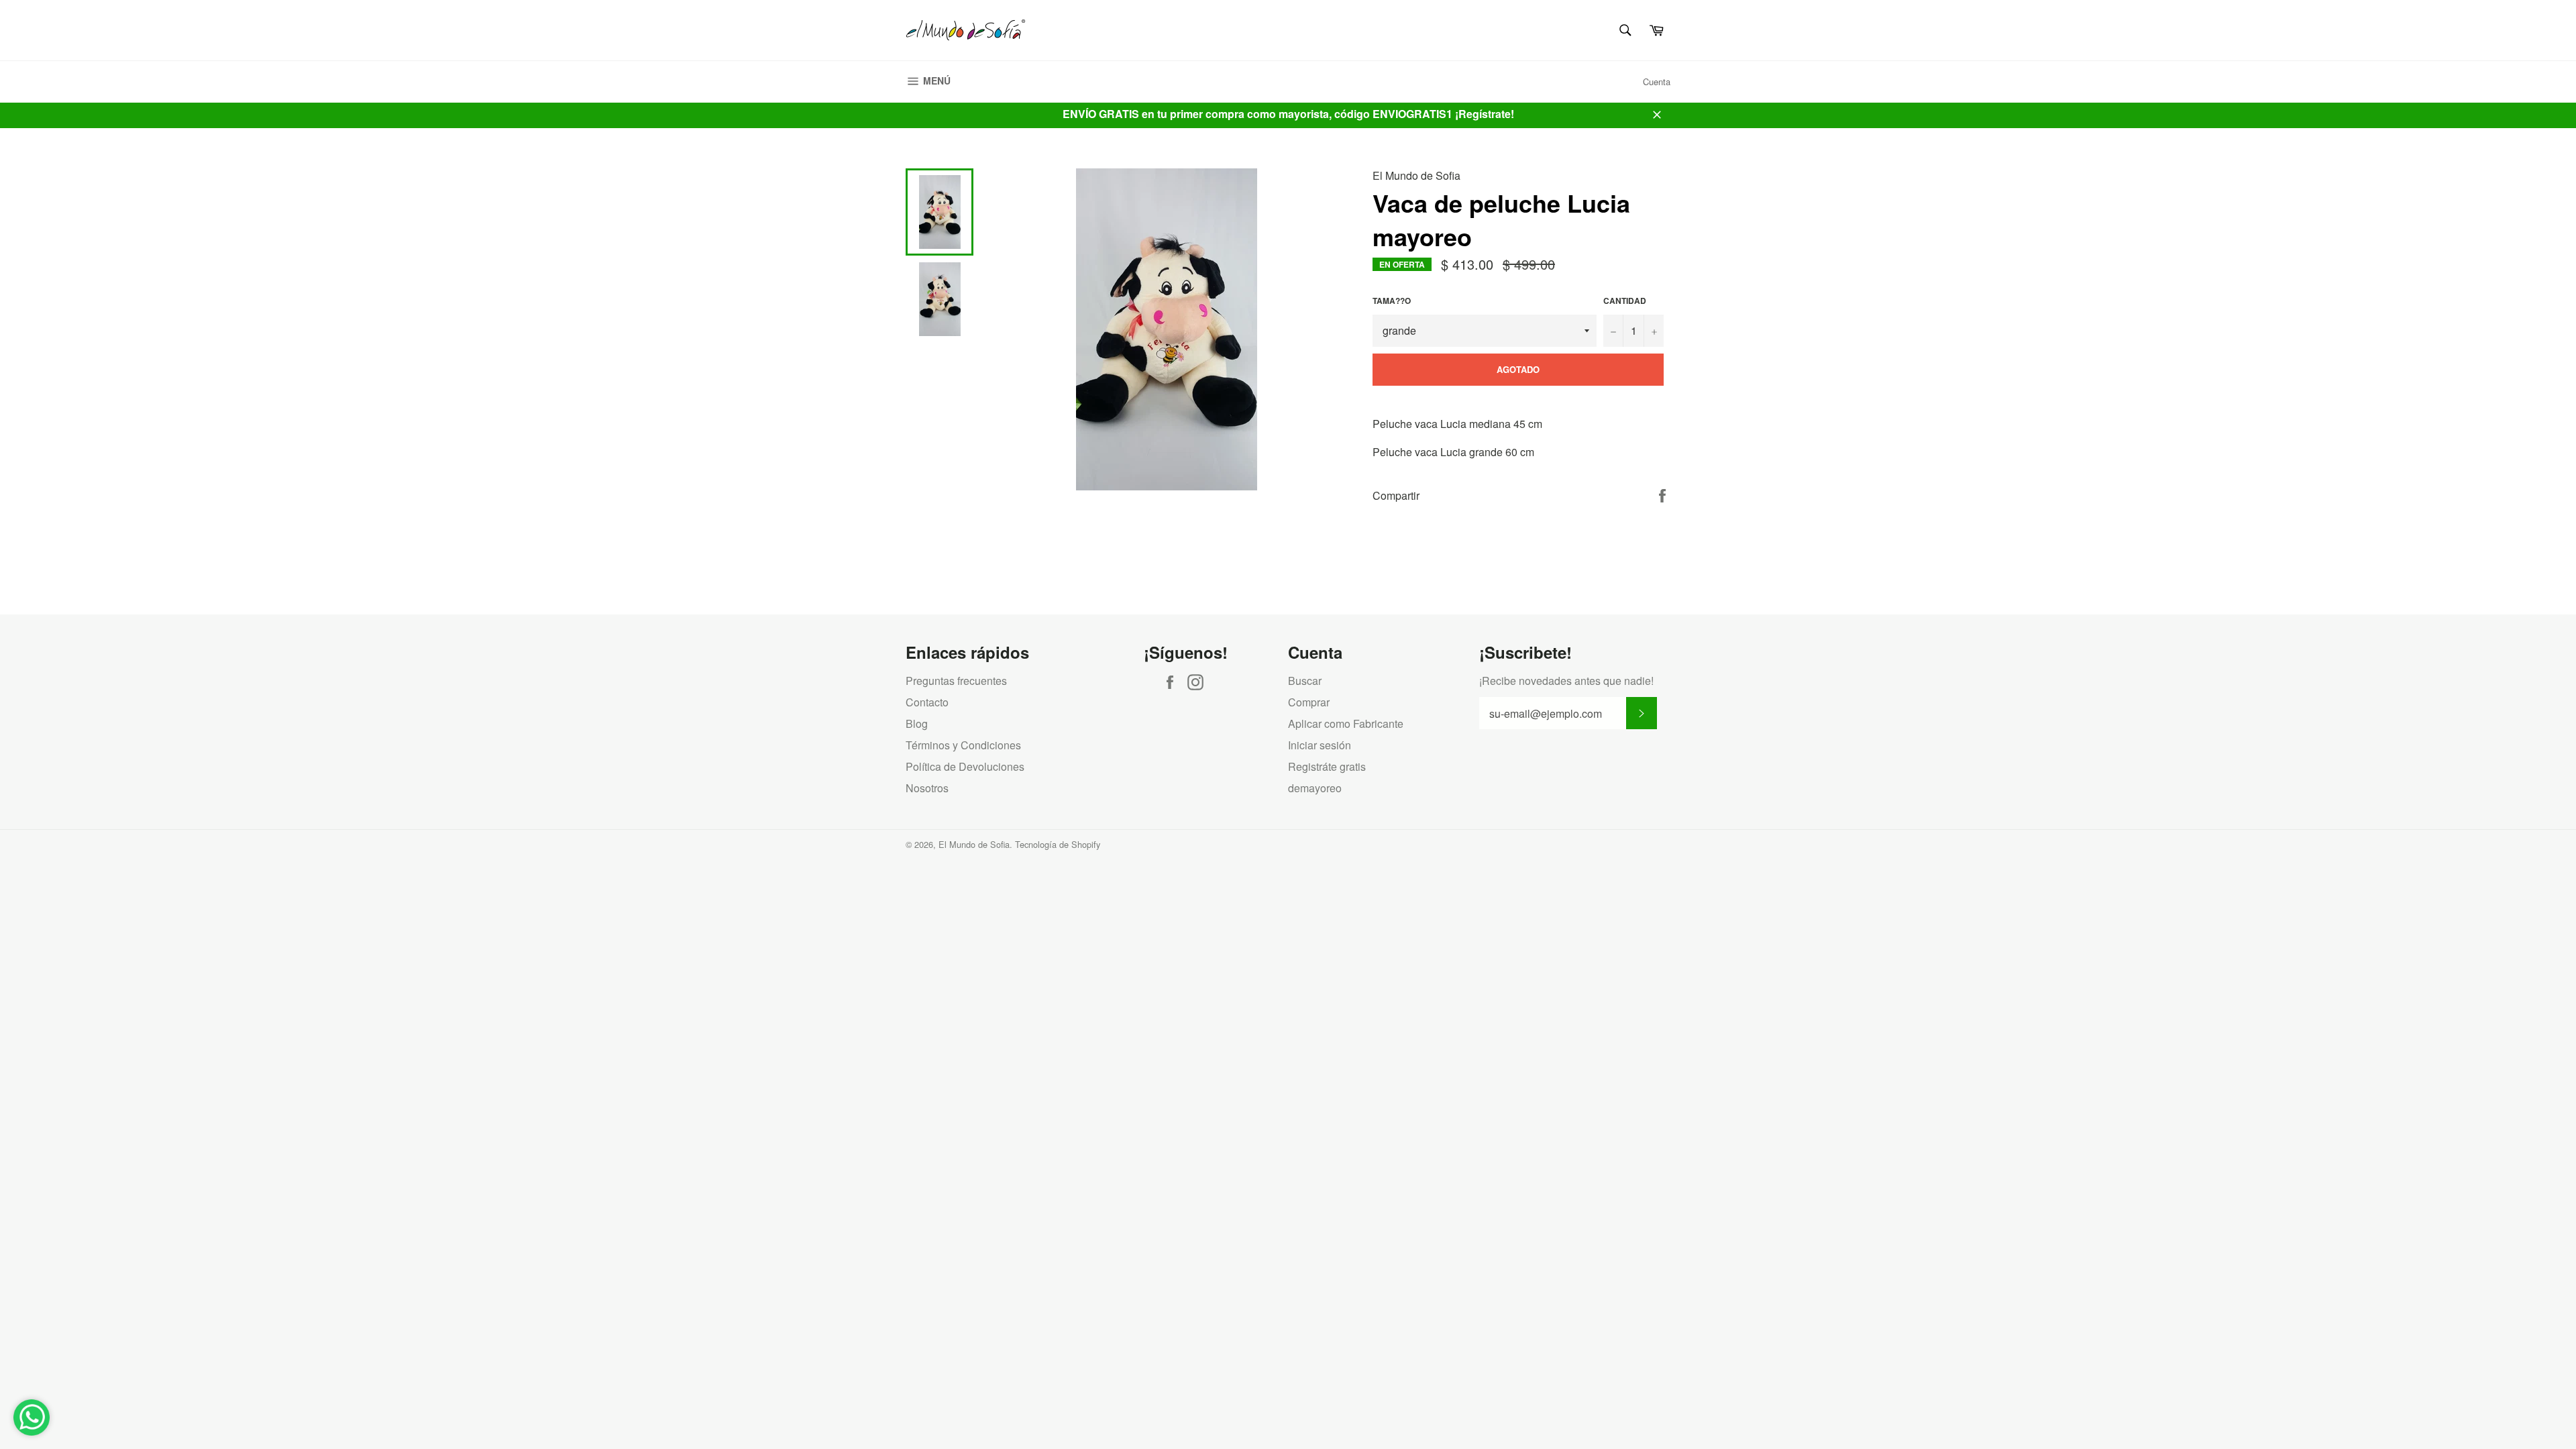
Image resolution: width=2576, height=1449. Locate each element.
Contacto (927, 702)
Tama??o (1392, 301)
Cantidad (1625, 301)
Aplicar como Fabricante (1346, 723)
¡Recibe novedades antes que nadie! (1566, 681)
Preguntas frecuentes (956, 681)
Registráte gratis (1327, 766)
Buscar (1305, 681)
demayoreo (1315, 788)
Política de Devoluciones (965, 766)
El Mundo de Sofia (974, 844)
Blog (917, 723)
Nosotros (927, 788)
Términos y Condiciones (963, 745)
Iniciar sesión (1320, 745)
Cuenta (1657, 82)
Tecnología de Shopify (1058, 844)
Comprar (1309, 702)
